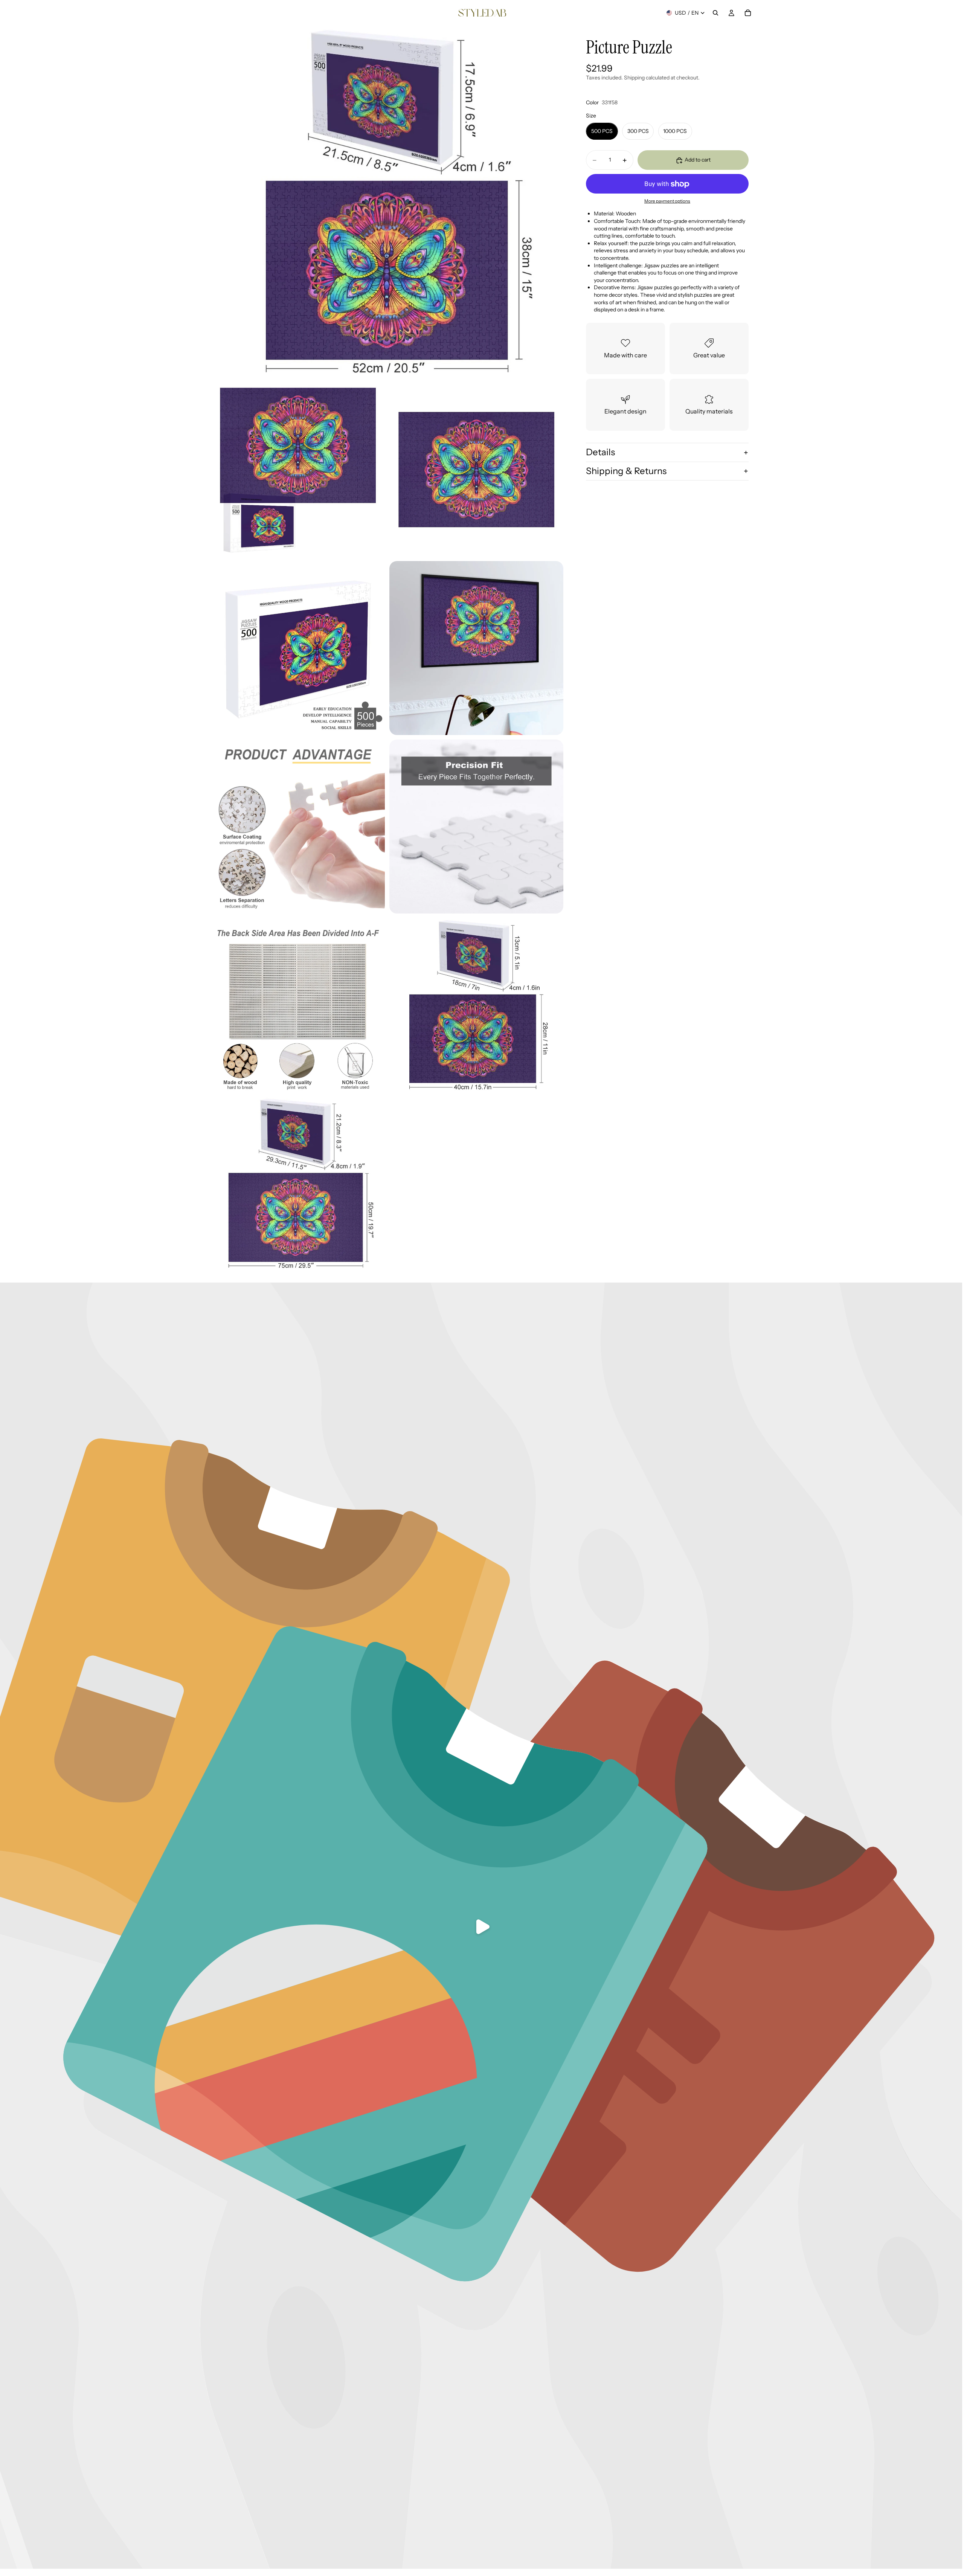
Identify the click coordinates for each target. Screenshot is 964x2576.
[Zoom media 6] (298, 827)
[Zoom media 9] (476, 1005)
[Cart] (748, 13)
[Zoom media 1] (387, 202)
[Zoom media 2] (298, 470)
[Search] (715, 13)
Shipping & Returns (626, 471)
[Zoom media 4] (298, 648)
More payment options (667, 201)
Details (600, 452)
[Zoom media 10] (298, 1184)
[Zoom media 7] (476, 827)
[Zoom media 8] (298, 1005)
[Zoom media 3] (476, 470)
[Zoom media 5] (476, 648)
